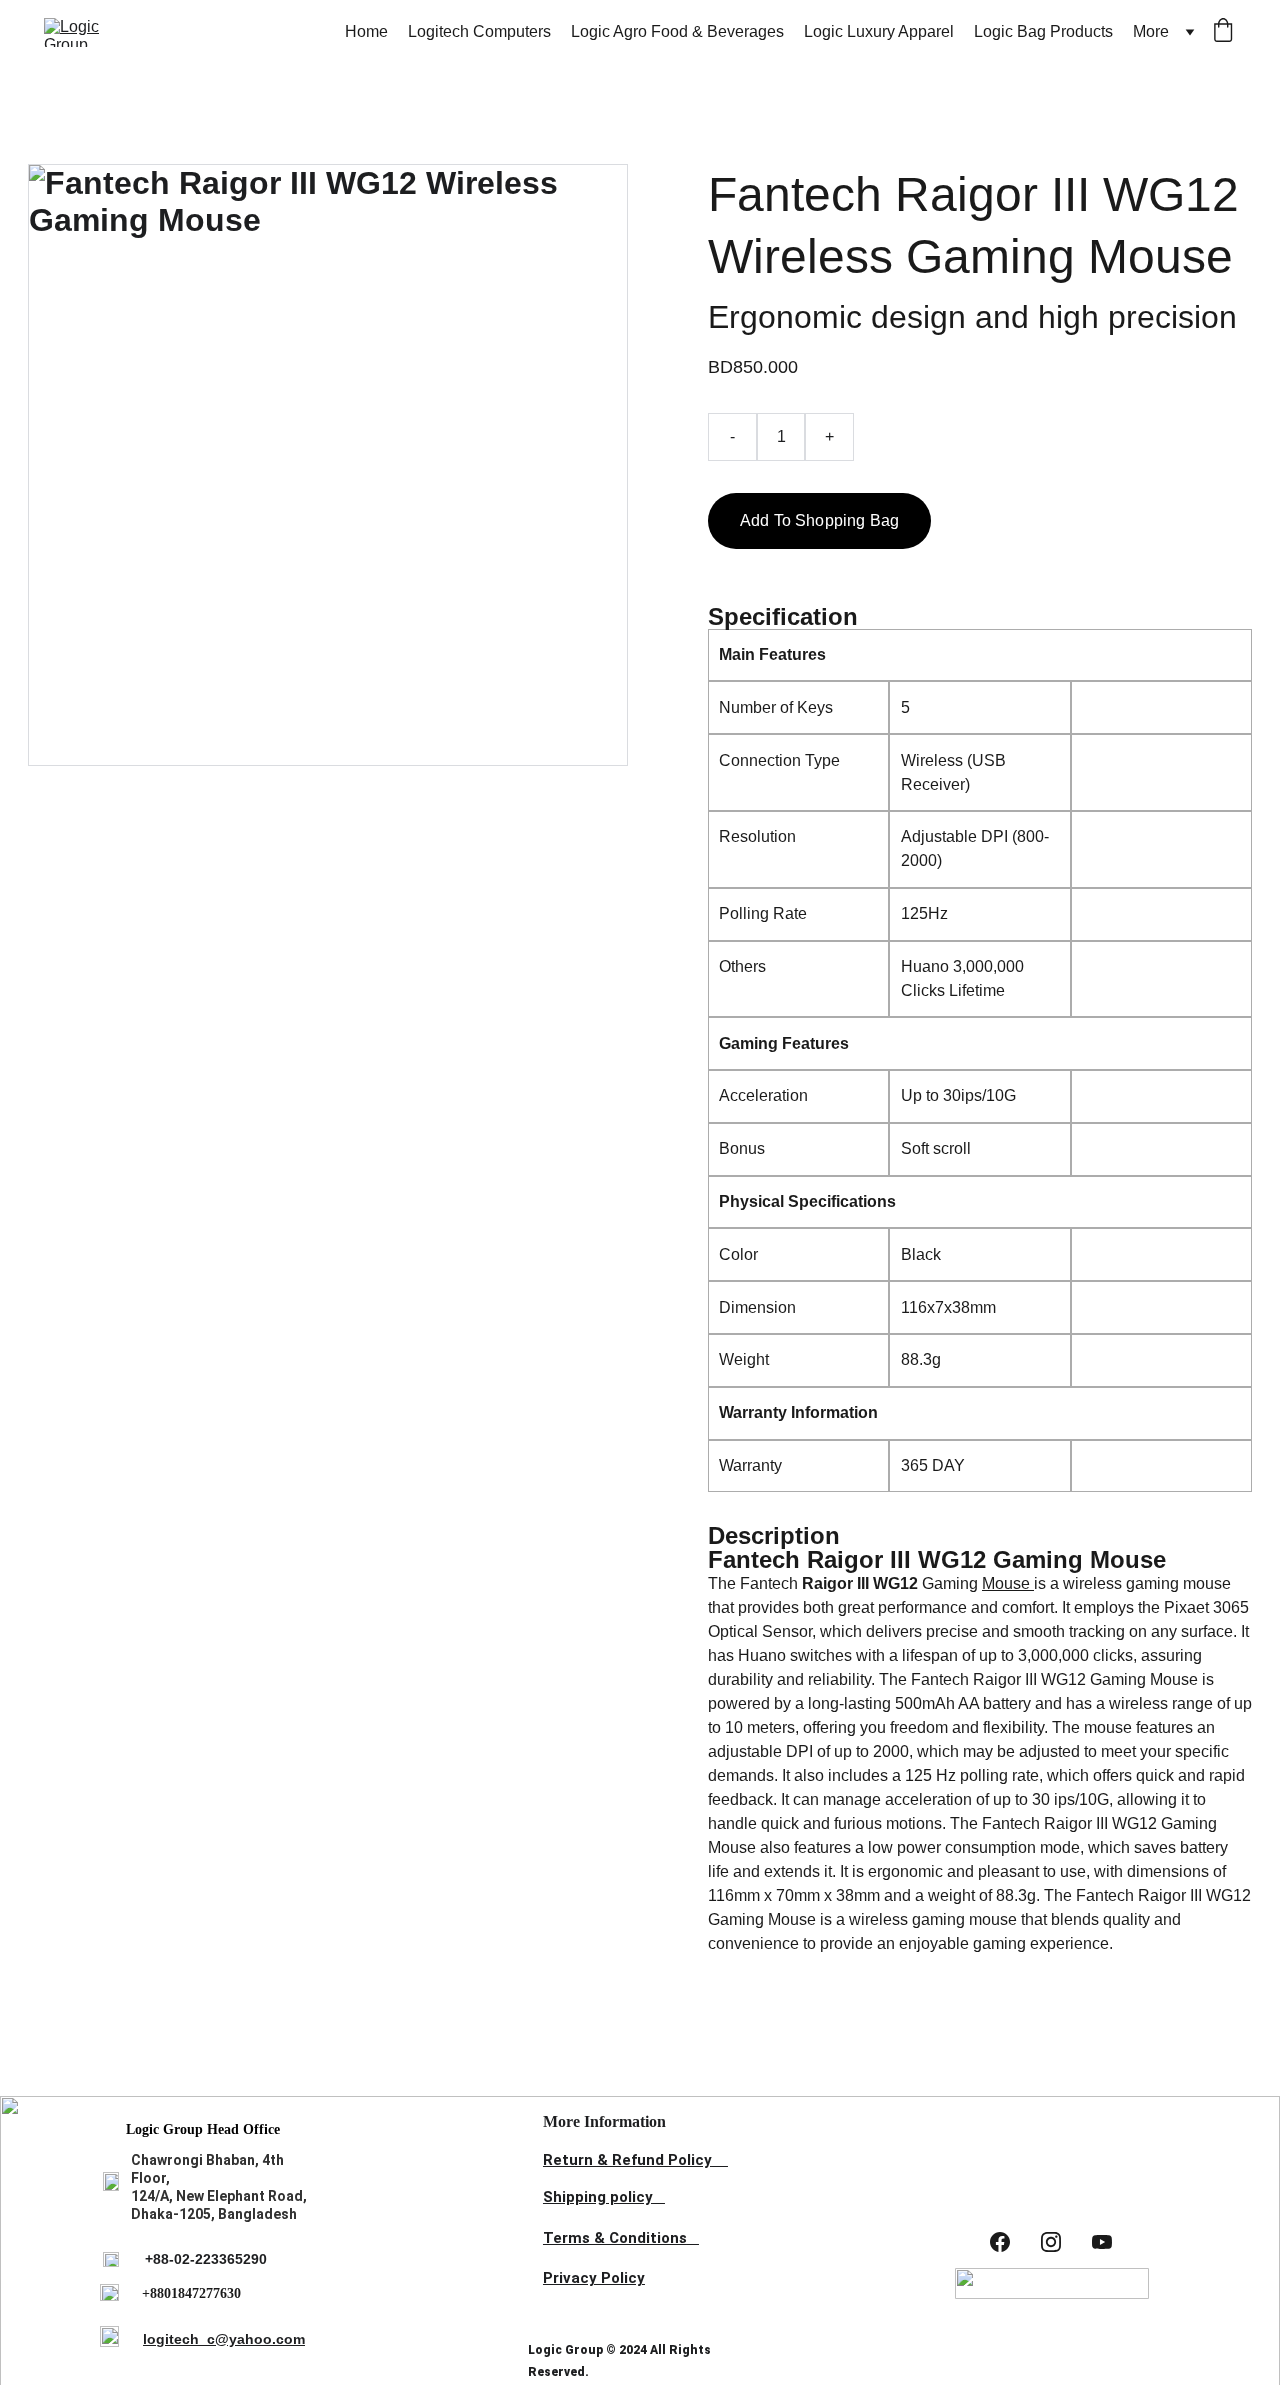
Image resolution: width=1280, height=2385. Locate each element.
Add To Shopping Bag (819, 520)
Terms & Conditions (615, 2238)
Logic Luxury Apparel (879, 31)
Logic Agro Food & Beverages (677, 31)
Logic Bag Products (1043, 31)
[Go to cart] (1223, 32)
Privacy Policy (594, 2278)
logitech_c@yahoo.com (224, 2339)
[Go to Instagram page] (1051, 2242)
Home (366, 31)
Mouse (1008, 1583)
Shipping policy (598, 2197)
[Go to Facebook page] (1000, 2242)
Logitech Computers (479, 31)
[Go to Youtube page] (1102, 2242)
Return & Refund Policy (627, 2160)
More (1151, 31)
